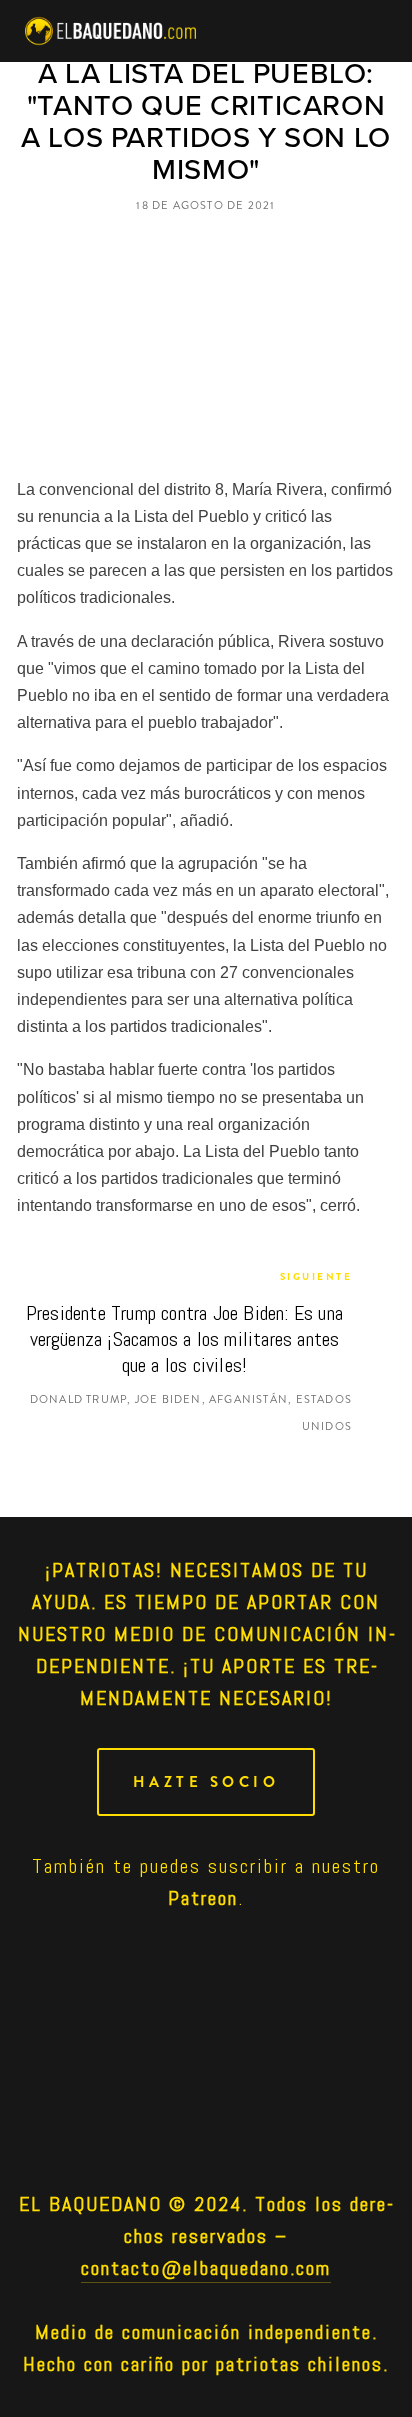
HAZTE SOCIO (206, 1782)
